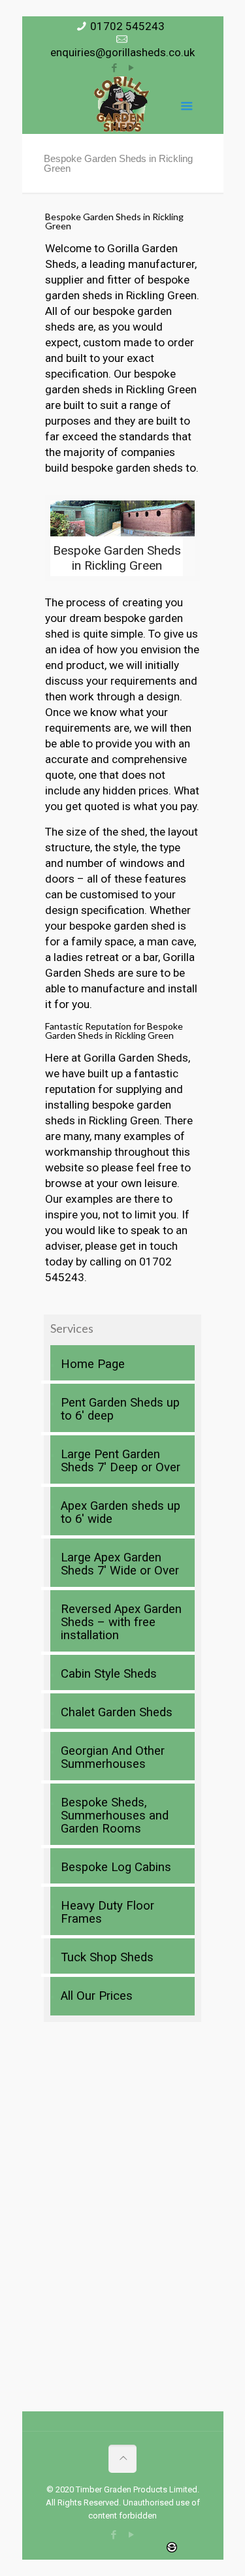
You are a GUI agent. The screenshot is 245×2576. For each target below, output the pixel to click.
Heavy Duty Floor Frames (107, 1912)
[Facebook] (114, 68)
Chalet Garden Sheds (117, 1712)
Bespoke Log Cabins (116, 1867)
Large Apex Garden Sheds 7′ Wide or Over (120, 1564)
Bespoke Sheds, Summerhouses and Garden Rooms (115, 1816)
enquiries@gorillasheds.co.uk (122, 52)
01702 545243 (127, 26)
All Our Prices (97, 1996)
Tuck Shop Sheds (107, 1957)
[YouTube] (131, 68)
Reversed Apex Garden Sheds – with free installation (121, 1622)
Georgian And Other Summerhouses (113, 1757)
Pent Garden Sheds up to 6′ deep (120, 1409)
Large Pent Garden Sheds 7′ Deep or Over (121, 1461)
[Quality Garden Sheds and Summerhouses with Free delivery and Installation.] (122, 105)
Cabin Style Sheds (109, 1674)
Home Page (93, 1364)
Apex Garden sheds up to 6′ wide (121, 1512)
